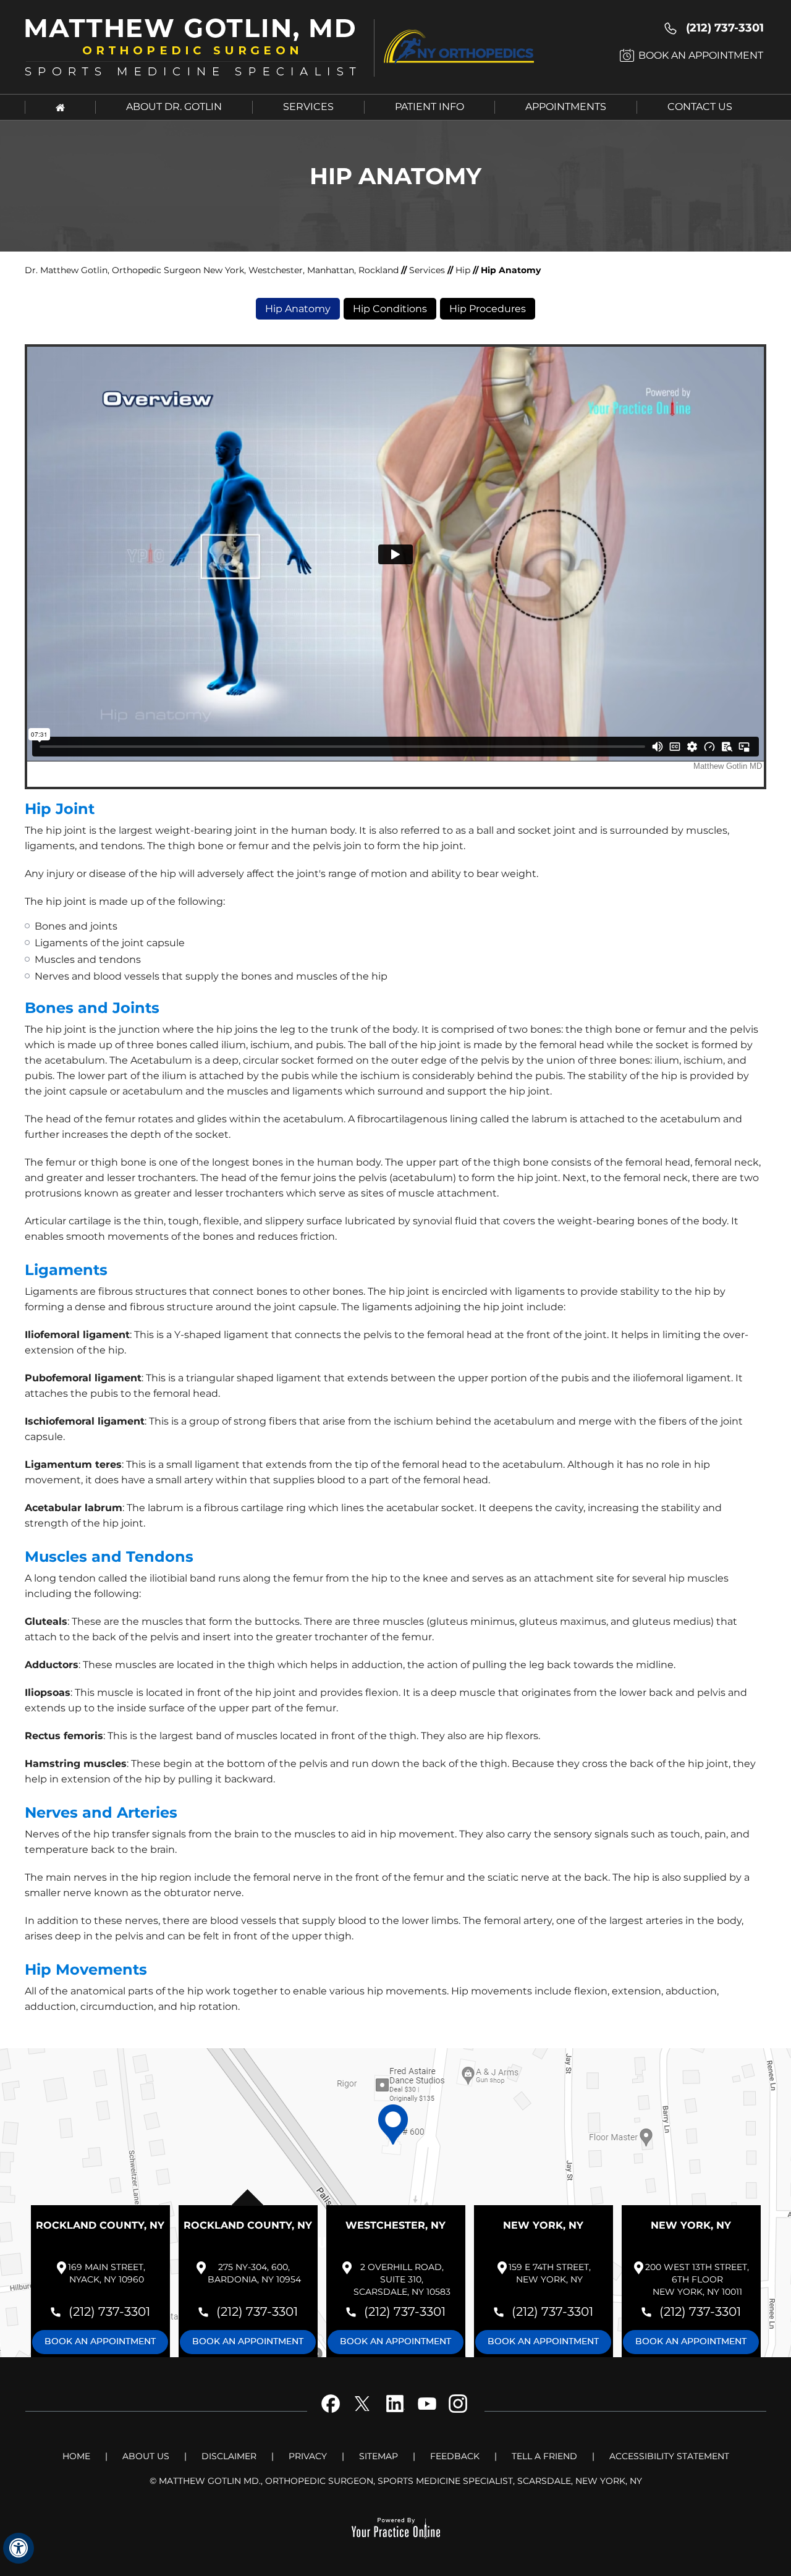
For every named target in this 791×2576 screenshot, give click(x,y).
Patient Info (429, 107)
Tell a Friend (544, 2456)
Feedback (455, 2456)
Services (308, 107)
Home (76, 2456)
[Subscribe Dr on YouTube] (426, 2413)
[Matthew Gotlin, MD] (198, 46)
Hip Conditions (390, 309)
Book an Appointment (701, 55)
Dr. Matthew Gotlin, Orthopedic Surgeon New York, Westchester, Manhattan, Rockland (213, 270)
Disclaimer (229, 2456)
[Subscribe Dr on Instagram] (456, 2413)
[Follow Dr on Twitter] (365, 2413)
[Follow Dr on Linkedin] (395, 2413)
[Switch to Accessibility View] (19, 2548)
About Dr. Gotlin (174, 107)
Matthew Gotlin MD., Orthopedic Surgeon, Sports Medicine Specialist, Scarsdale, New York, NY (400, 2481)
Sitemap (379, 2456)
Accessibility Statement (669, 2456)
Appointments (566, 107)
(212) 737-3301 (725, 28)
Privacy (308, 2456)
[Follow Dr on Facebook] (335, 2413)
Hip (463, 270)
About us (146, 2456)
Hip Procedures (488, 309)
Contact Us (700, 107)
